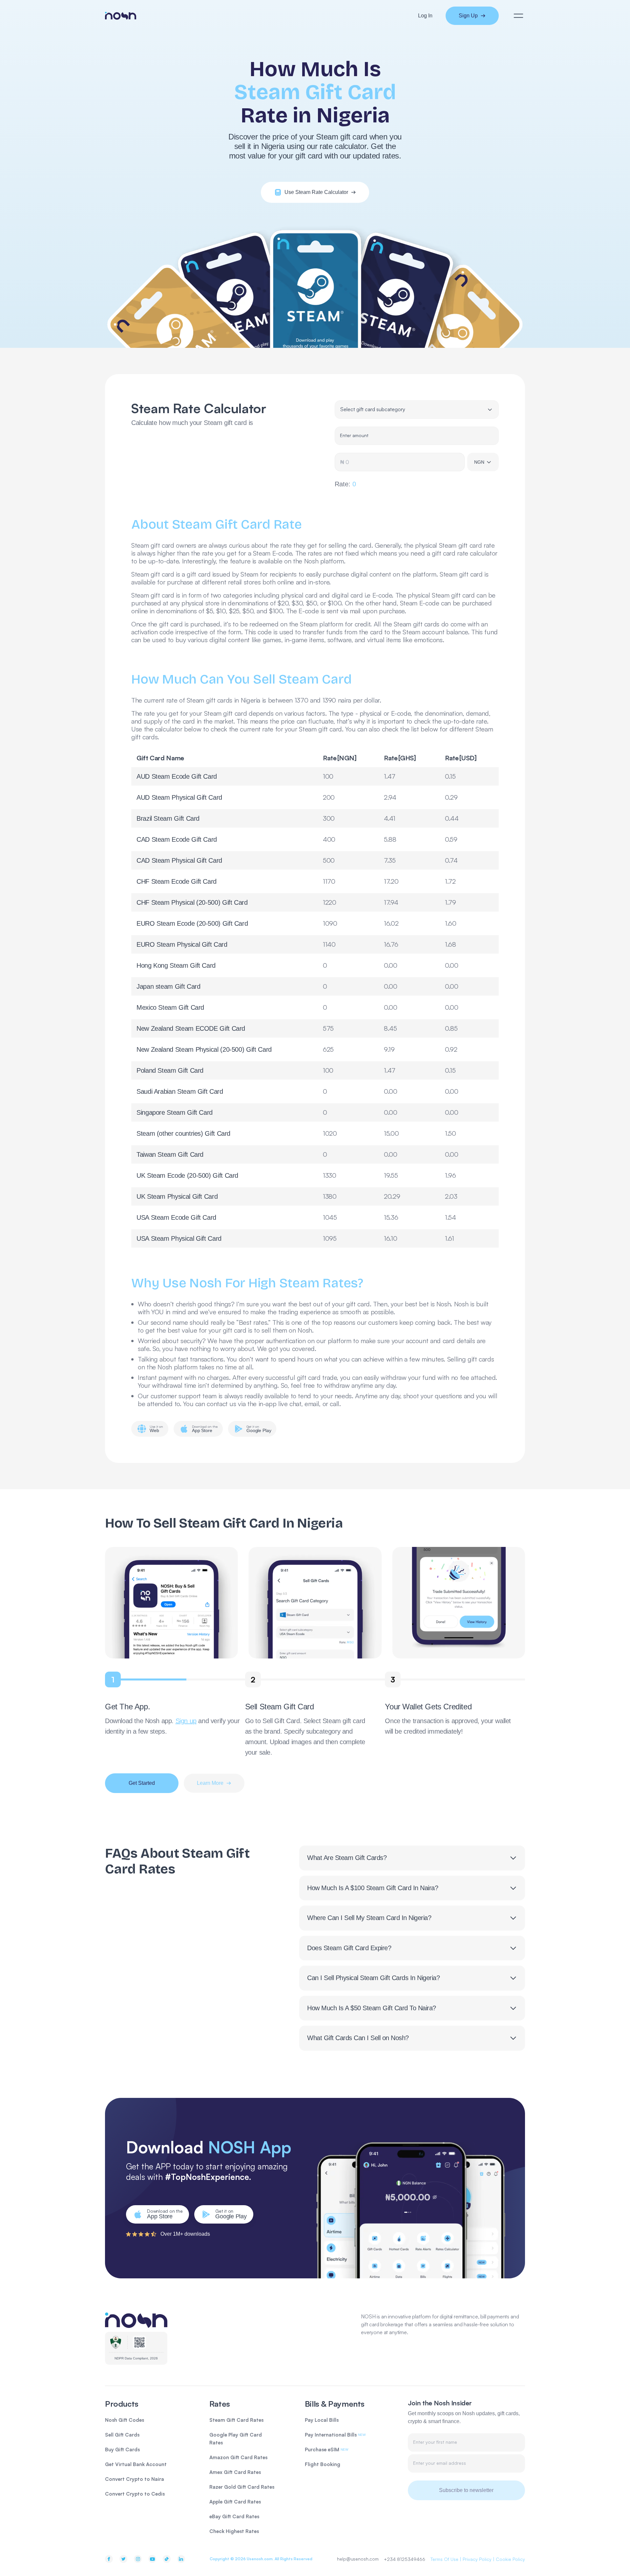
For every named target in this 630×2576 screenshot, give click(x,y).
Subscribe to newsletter (466, 2490)
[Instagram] (138, 2559)
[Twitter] (123, 2559)
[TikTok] (167, 2559)
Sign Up (468, 16)
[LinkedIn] (181, 2559)
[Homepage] (121, 16)
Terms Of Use (444, 2559)
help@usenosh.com (358, 2559)
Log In (425, 16)
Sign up (186, 1721)
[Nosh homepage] (136, 2320)
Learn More (210, 1783)
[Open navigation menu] (518, 16)
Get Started (142, 1783)
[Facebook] (109, 2559)
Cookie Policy (510, 2559)
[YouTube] (152, 2559)
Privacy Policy (477, 2559)
